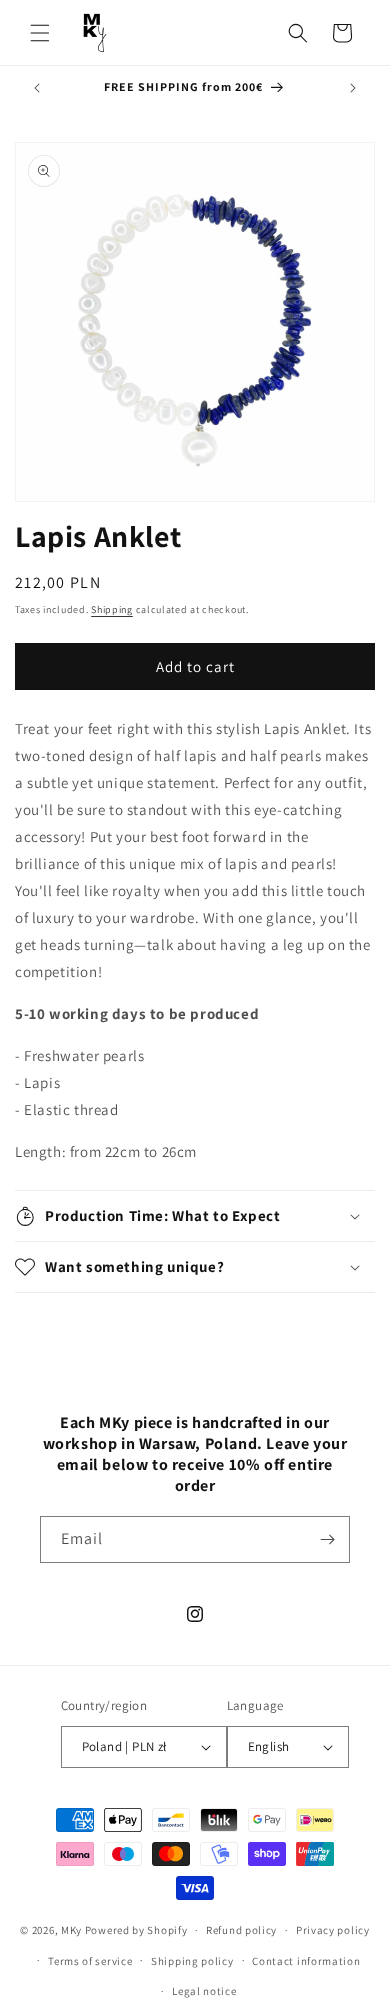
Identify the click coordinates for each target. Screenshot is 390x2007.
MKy (71, 1930)
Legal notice (204, 1991)
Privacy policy (333, 1930)
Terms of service (90, 1961)
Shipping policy (192, 1961)
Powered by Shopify (136, 1930)
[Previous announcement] (37, 88)
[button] (40, 33)
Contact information (306, 1961)
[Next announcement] (353, 88)
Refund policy (241, 1930)
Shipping (112, 609)
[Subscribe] (327, 1539)
